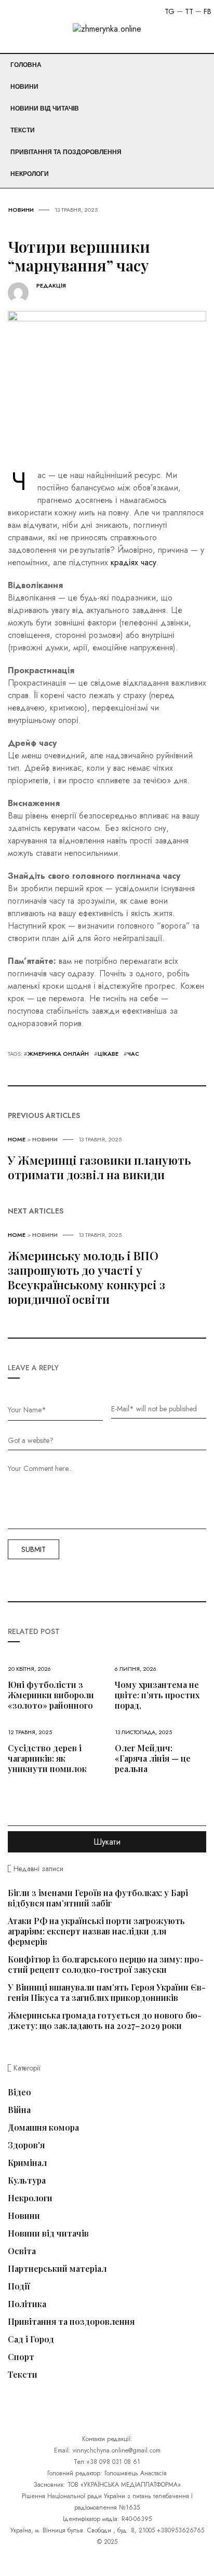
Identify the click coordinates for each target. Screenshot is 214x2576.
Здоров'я (26, 2145)
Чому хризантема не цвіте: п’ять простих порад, (157, 1695)
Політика (27, 2304)
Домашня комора (43, 2128)
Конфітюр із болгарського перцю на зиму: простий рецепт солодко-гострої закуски (106, 1964)
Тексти (23, 130)
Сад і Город (31, 2339)
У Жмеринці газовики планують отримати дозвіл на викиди (99, 1167)
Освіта (22, 2251)
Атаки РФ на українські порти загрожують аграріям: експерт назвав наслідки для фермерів (96, 1931)
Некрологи (30, 174)
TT (189, 11)
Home (17, 1139)
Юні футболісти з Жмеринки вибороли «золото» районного (51, 1695)
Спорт (21, 2357)
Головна (26, 65)
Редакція (51, 286)
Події (19, 2286)
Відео (19, 2092)
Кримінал (27, 2163)
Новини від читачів (45, 108)
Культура (27, 2180)
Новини (24, 87)
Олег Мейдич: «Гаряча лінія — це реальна (153, 1758)
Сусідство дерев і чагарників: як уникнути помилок (47, 1758)
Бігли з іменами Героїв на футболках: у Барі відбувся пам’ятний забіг (98, 1898)
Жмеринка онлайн (58, 1054)
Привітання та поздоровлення (66, 152)
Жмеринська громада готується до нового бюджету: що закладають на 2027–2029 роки (105, 2020)
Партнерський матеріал (57, 2269)
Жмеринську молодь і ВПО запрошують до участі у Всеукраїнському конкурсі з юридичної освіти (86, 1277)
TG (170, 11)
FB (208, 11)
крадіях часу (133, 562)
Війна (19, 2110)
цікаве (108, 1054)
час (133, 1054)
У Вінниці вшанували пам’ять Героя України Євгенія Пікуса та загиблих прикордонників (107, 1992)
